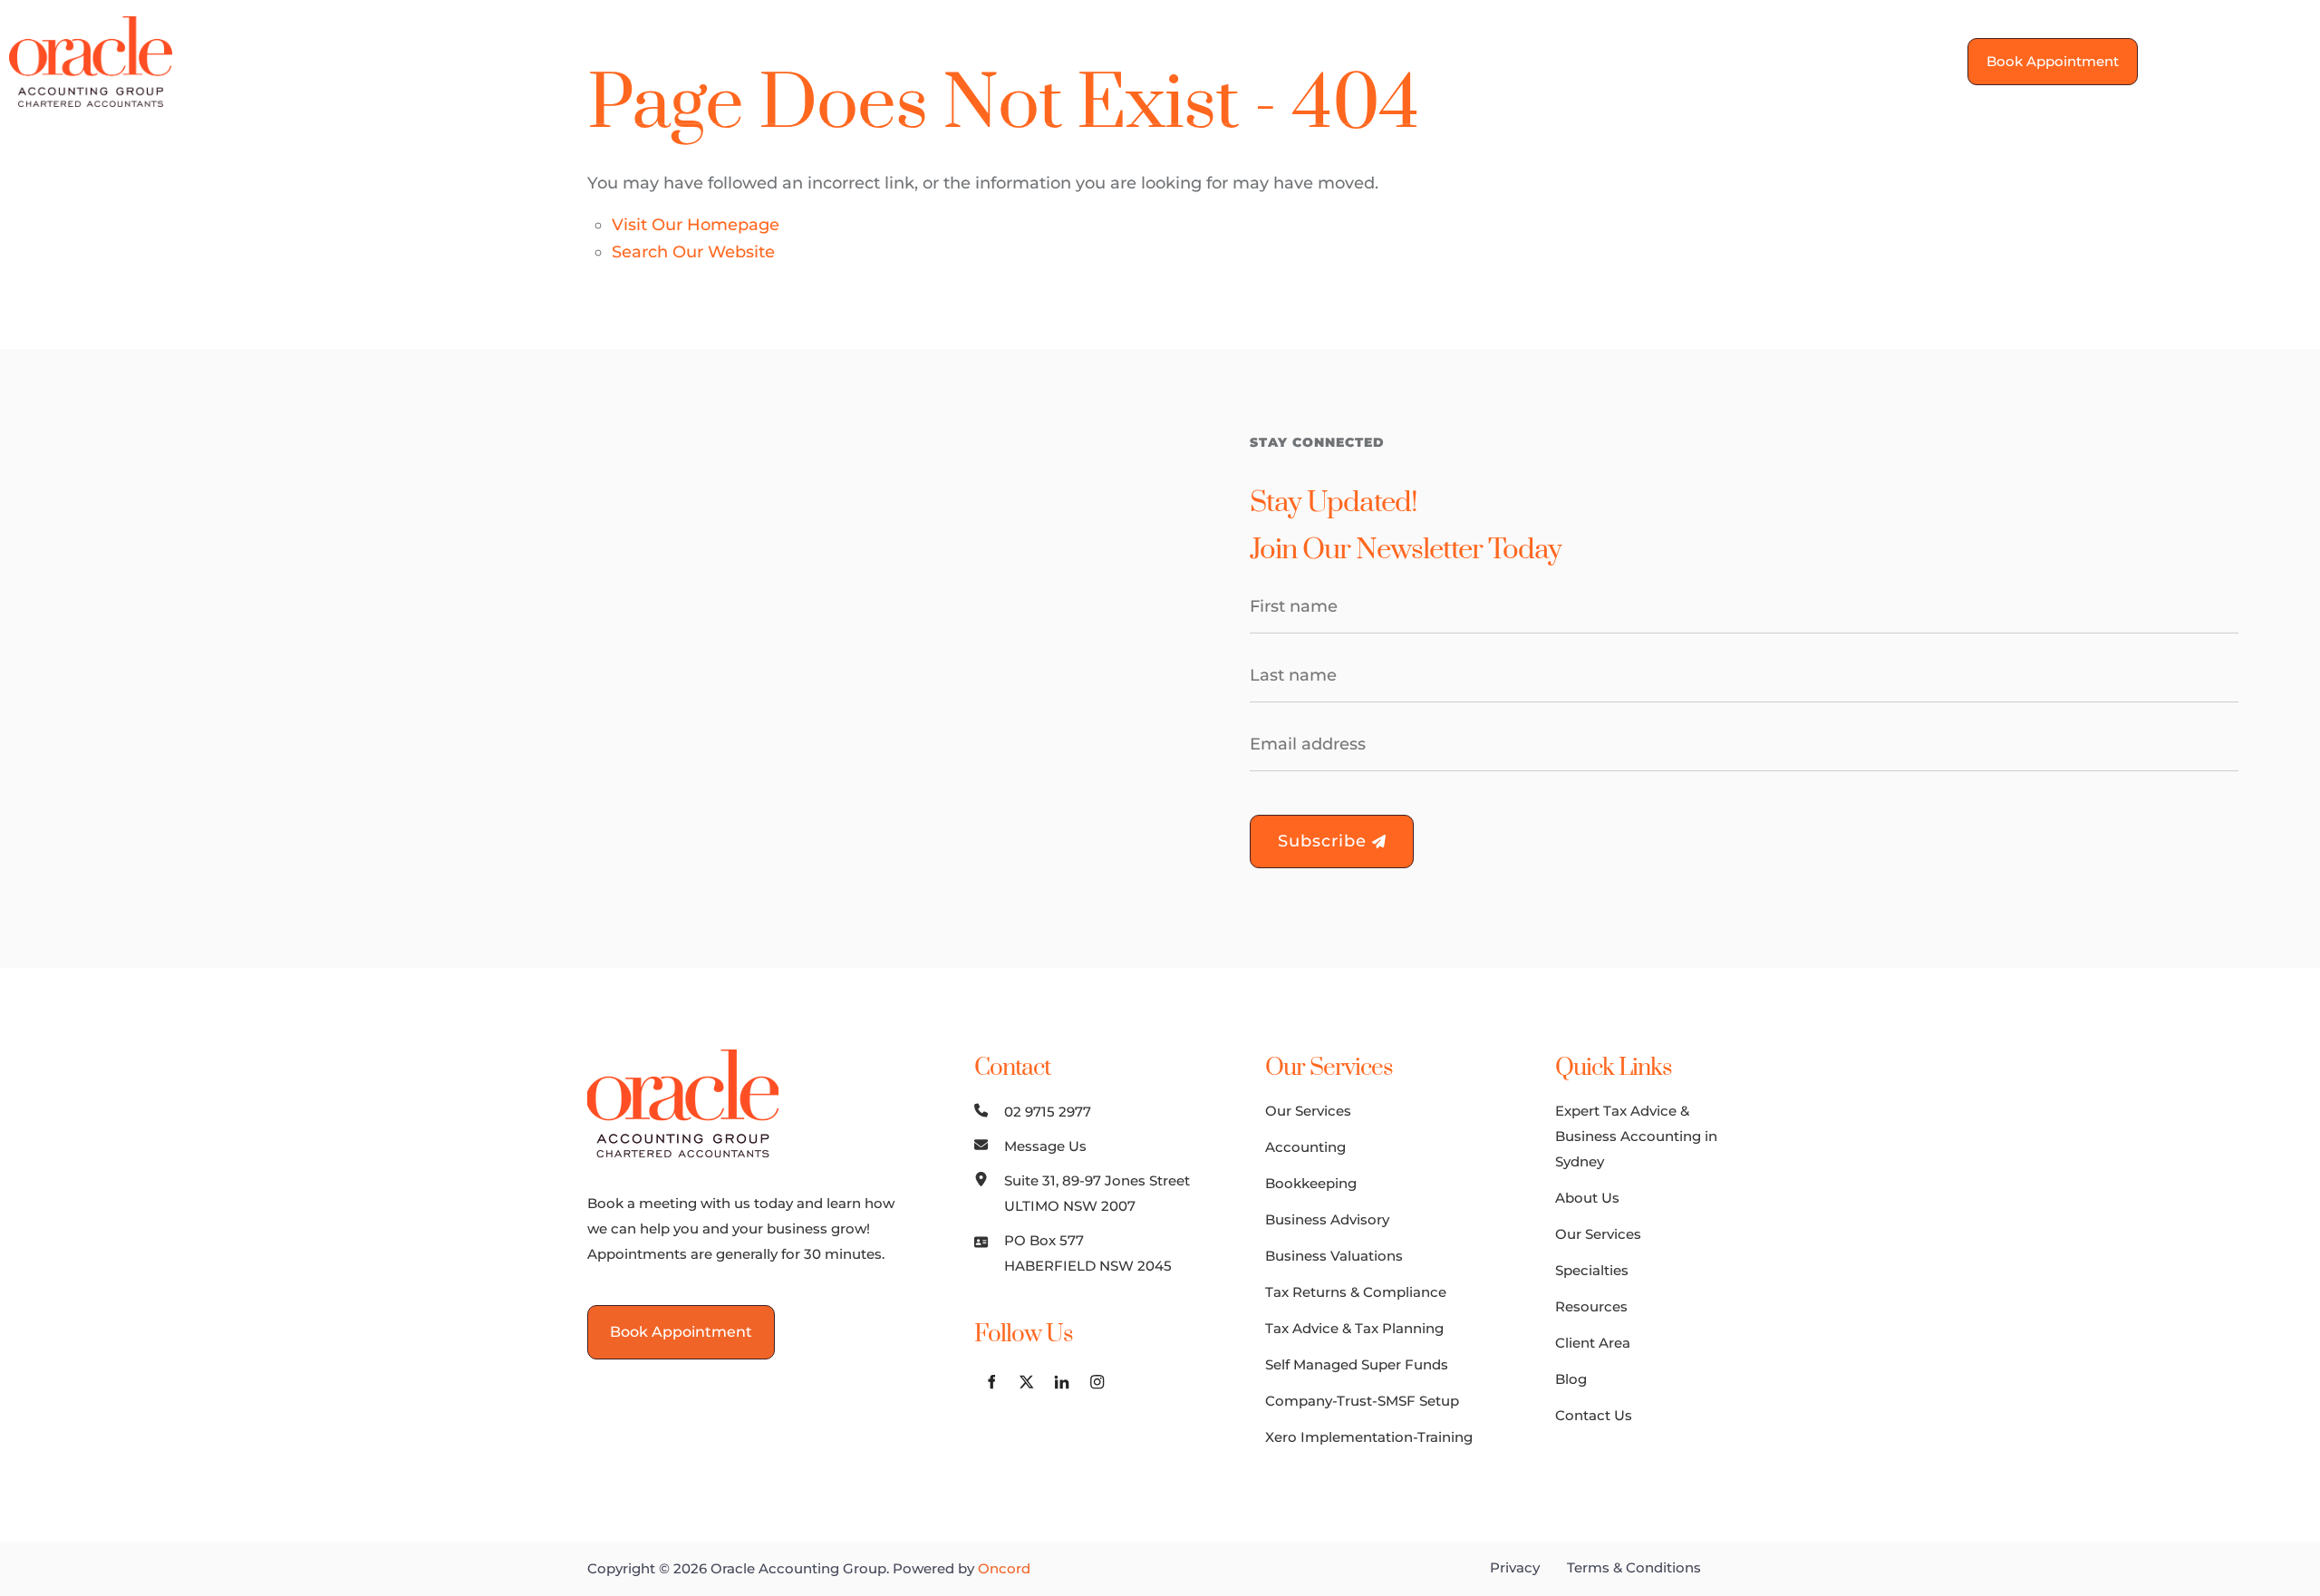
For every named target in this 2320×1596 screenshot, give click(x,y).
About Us (758, 61)
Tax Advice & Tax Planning (1354, 1328)
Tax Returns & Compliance (1356, 1292)
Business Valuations (1334, 1256)
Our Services (885, 61)
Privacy (1515, 1567)
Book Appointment (2044, 50)
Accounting (1305, 1147)
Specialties (1019, 61)
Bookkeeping (1311, 1183)
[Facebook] (2187, 58)
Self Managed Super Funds (1357, 1364)
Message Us (1045, 1146)
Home (657, 61)
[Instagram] (2293, 58)
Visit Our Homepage (696, 225)
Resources (1143, 61)
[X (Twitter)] (2223, 58)
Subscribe (1325, 841)
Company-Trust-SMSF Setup (1362, 1401)
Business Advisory (1327, 1219)
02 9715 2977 (1048, 1112)
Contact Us (1464, 61)
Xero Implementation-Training (1369, 1437)
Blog (1365, 61)
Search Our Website (693, 252)
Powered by (962, 1568)
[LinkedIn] (2258, 58)
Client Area (1267, 61)
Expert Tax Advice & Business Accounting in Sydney (1636, 1136)
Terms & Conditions (1634, 1567)
